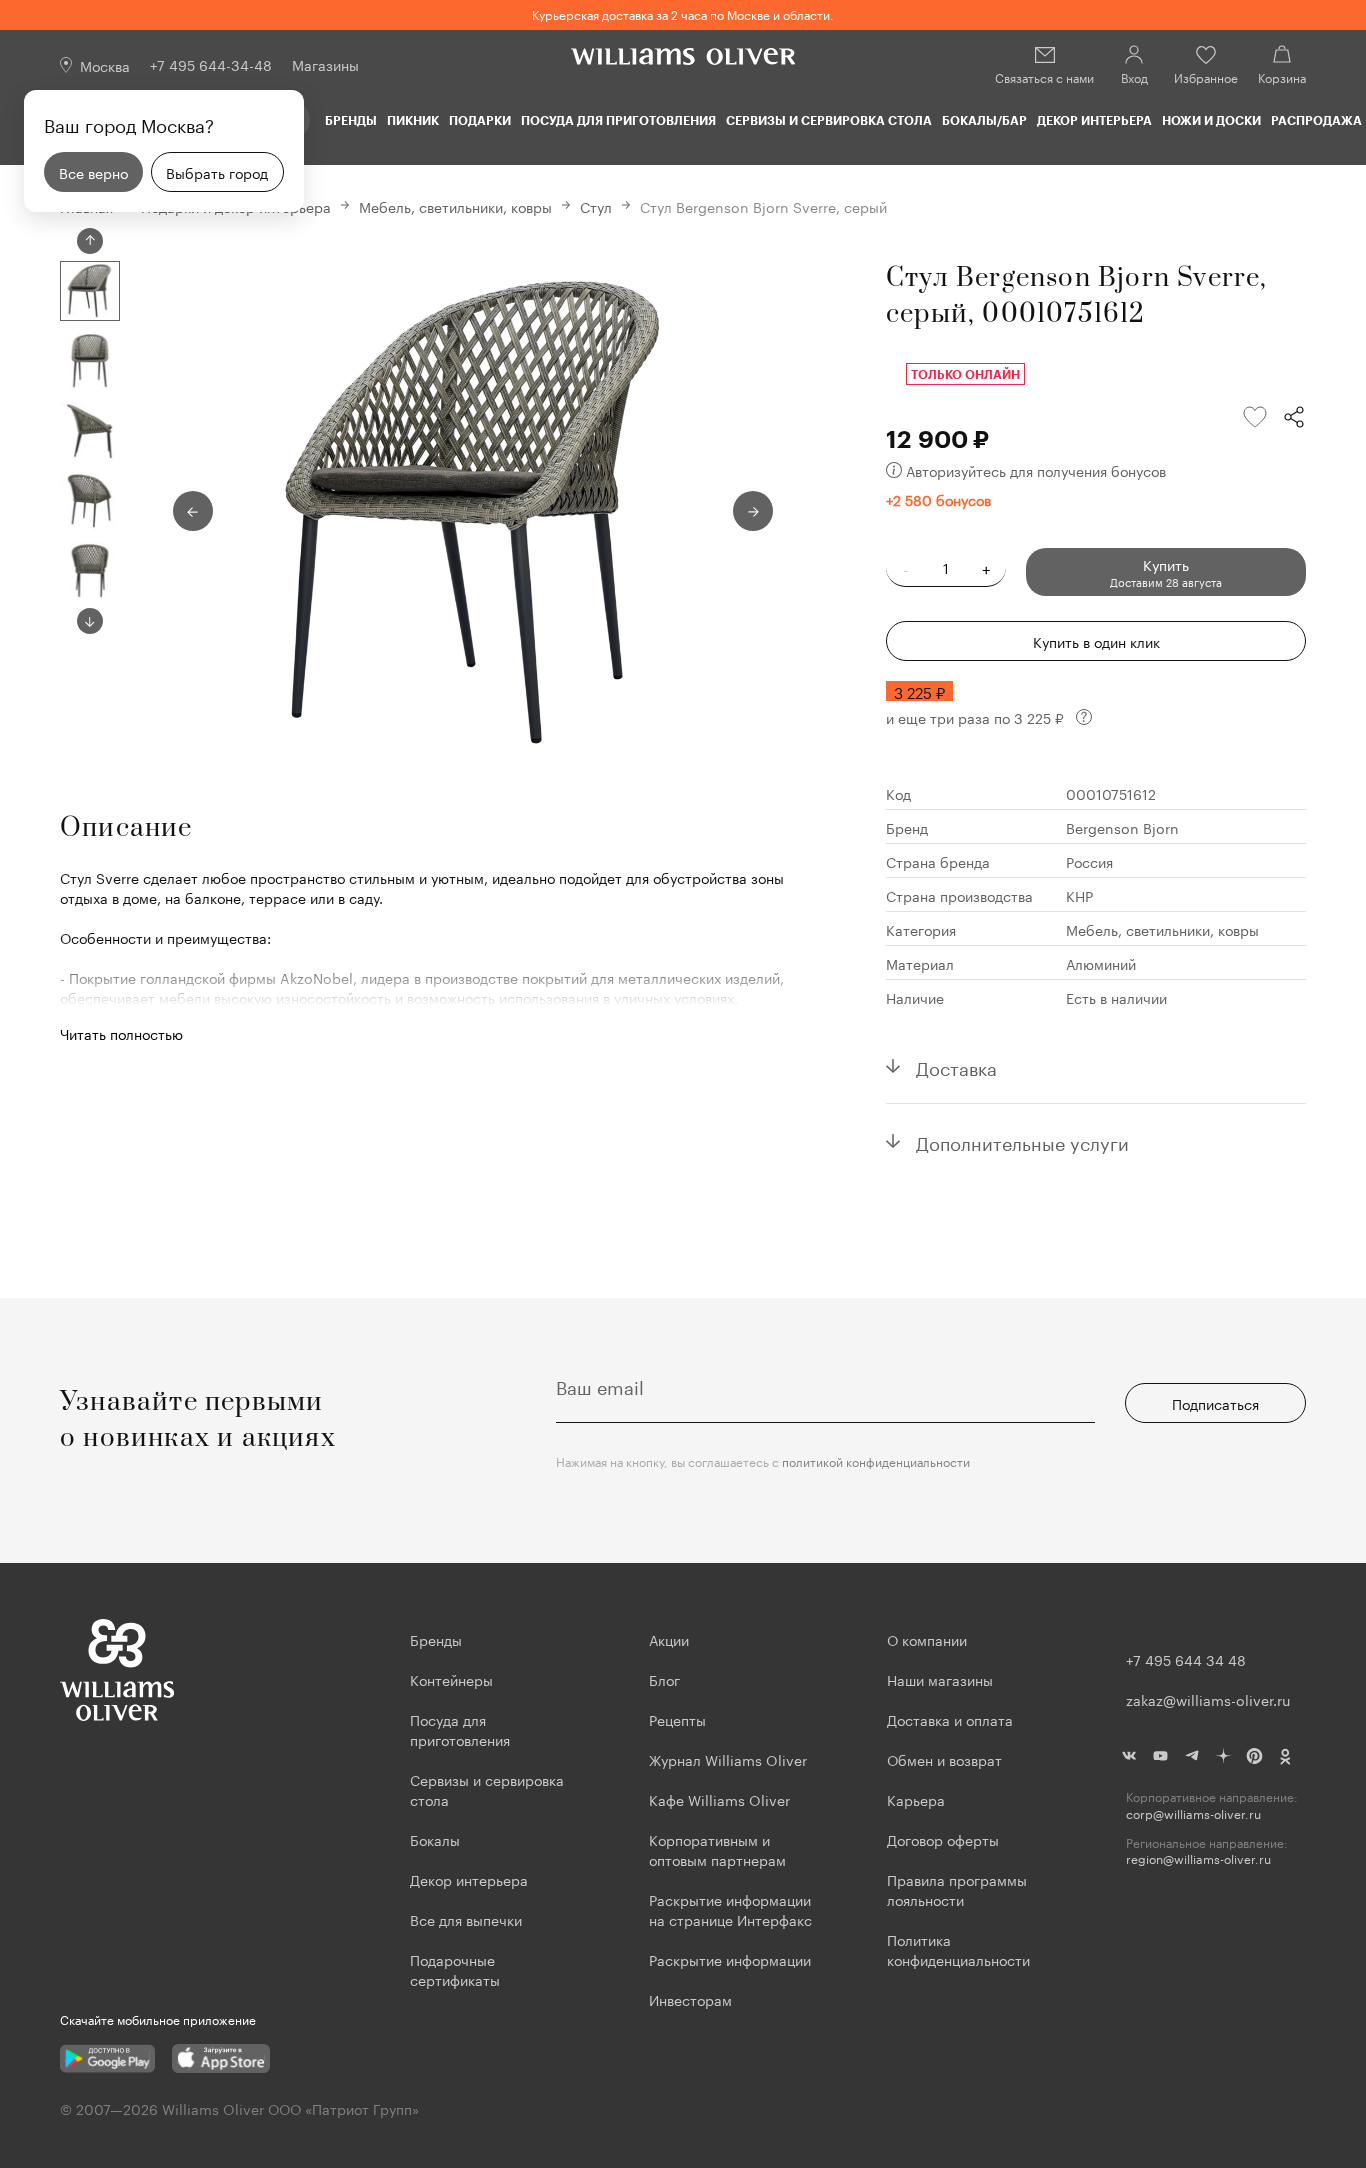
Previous (90, 241)
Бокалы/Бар (984, 120)
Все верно (93, 172)
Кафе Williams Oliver (719, 1799)
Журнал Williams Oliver (728, 1759)
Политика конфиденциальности (958, 1949)
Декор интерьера (1094, 120)
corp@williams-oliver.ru (1193, 1813)
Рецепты (677, 1719)
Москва (105, 65)
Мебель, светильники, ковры (455, 206)
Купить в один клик (1096, 641)
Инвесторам (692, 1999)
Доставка (956, 1066)
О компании (927, 1639)
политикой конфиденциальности (876, 1460)
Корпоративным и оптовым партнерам (717, 1849)
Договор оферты (943, 1839)
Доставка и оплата (950, 1719)
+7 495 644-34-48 (211, 64)
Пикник (413, 120)
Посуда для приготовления (618, 120)
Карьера (916, 1799)
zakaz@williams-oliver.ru (1208, 1699)
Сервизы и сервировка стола (829, 120)
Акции (669, 1639)
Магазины (325, 64)
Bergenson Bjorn (1122, 827)
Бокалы (435, 1839)
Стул (596, 206)
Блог (664, 1679)
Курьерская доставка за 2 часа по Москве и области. (683, 13)
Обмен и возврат (944, 1759)
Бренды (351, 120)
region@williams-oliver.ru (1198, 1858)
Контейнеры (451, 1679)
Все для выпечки (466, 1919)
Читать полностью (121, 1033)
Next (90, 621)
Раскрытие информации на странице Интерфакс (730, 1909)
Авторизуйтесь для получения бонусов (1036, 470)
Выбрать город (217, 172)
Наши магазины (940, 1679)
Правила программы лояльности (957, 1889)
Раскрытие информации (730, 1959)
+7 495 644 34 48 (1186, 1659)
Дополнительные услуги (1022, 1141)
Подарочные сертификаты (455, 1969)
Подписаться (1215, 1403)
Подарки (480, 120)
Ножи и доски (1211, 120)
